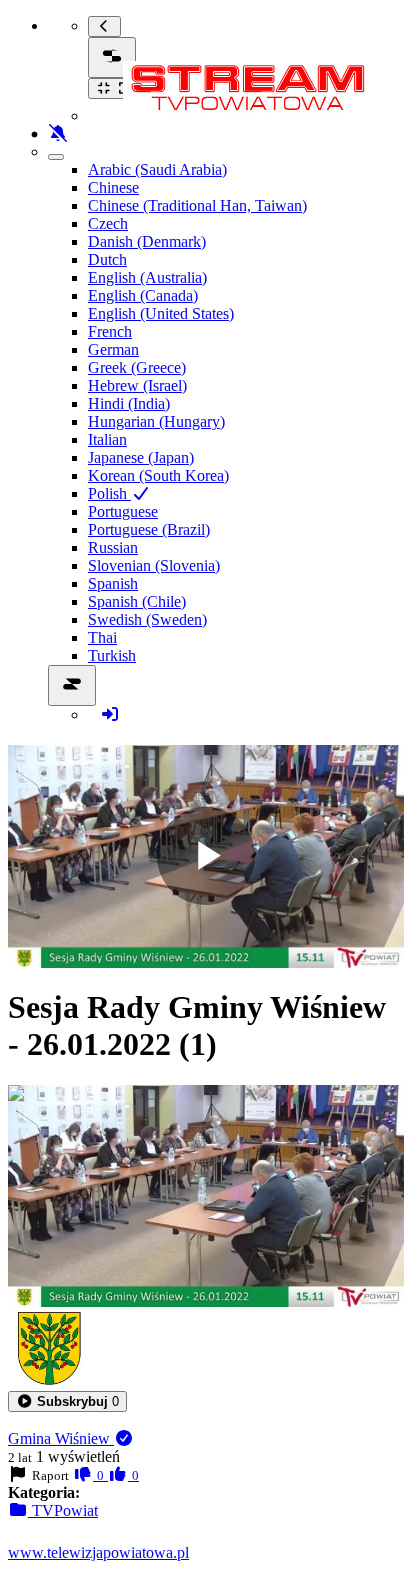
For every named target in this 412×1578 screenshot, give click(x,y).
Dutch (107, 259)
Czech (108, 223)
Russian (113, 547)
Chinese (113, 187)
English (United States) (161, 313)
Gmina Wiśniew (61, 1438)
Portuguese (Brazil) (149, 529)
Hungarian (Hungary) (156, 421)
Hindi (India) (129, 403)
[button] (67, 1401)
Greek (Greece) (137, 367)
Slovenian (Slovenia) (154, 565)
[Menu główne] (112, 57)
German (113, 349)
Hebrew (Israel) (137, 385)
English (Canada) (143, 295)
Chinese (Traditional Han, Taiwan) (197, 205)
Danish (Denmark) (147, 241)
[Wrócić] (104, 26)
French (110, 331)
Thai (102, 637)
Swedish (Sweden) (147, 619)
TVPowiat (63, 1510)
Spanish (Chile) (137, 601)
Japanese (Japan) (141, 457)
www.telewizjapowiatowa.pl (98, 1552)
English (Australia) (147, 277)
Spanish (113, 583)
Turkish (112, 655)
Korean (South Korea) (158, 475)
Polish (109, 493)
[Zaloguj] (110, 714)
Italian (107, 439)
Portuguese (123, 511)
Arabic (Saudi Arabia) (157, 169)
